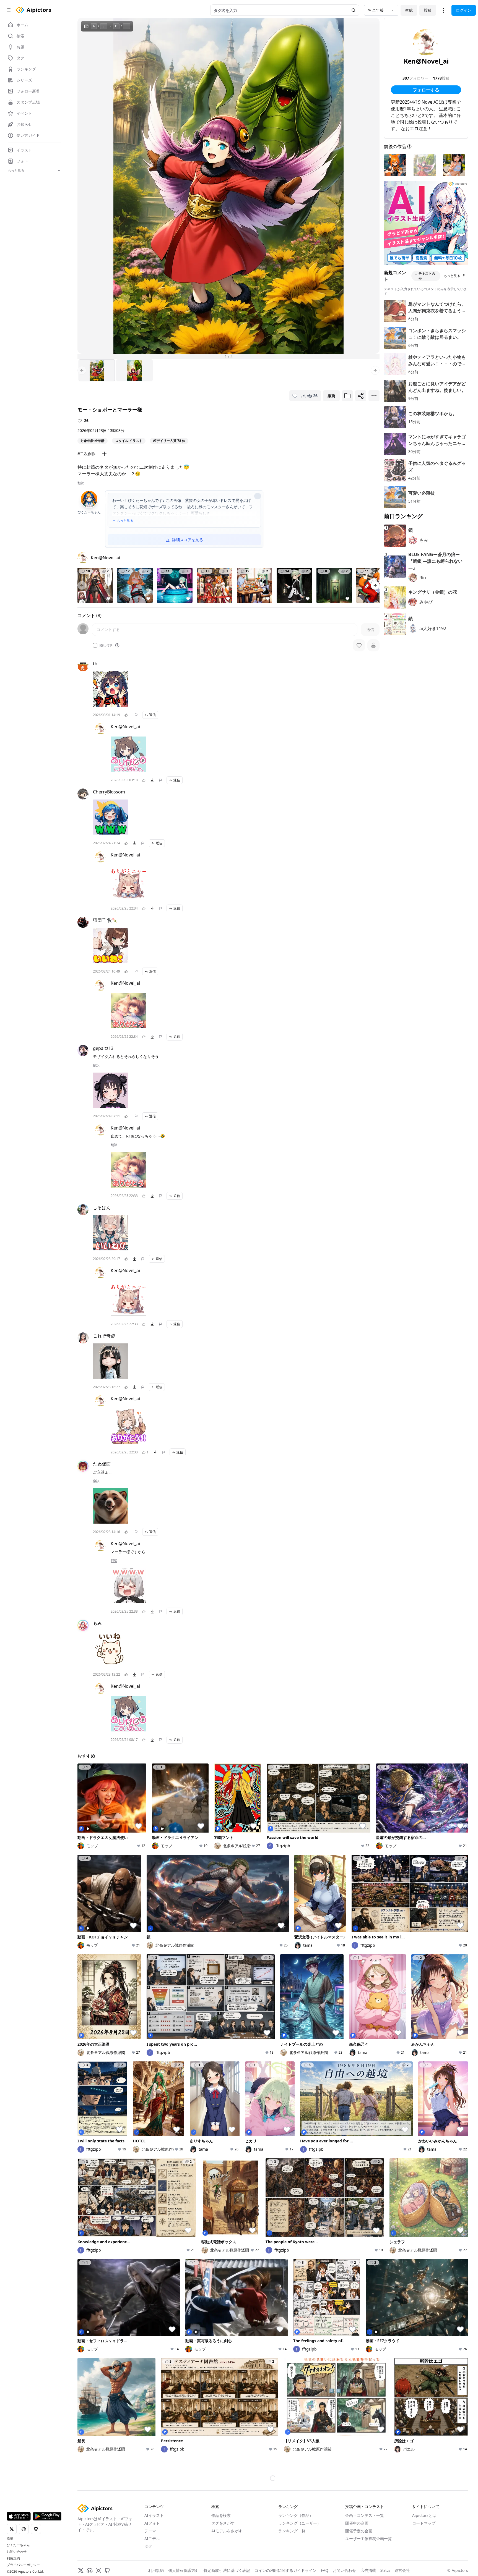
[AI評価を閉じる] (258, 496)
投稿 (428, 10)
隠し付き (106, 645)
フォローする (426, 90)
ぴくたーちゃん (18, 2545)
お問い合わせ (17, 2552)
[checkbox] (95, 645)
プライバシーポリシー (23, 2565)
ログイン (464, 10)
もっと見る (125, 521)
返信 (152, 715)
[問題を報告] (136, 715)
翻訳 (81, 483)
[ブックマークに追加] (347, 396)
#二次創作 (86, 454)
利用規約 (13, 2558)
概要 (10, 2538)
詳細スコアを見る (188, 540)
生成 (409, 10)
